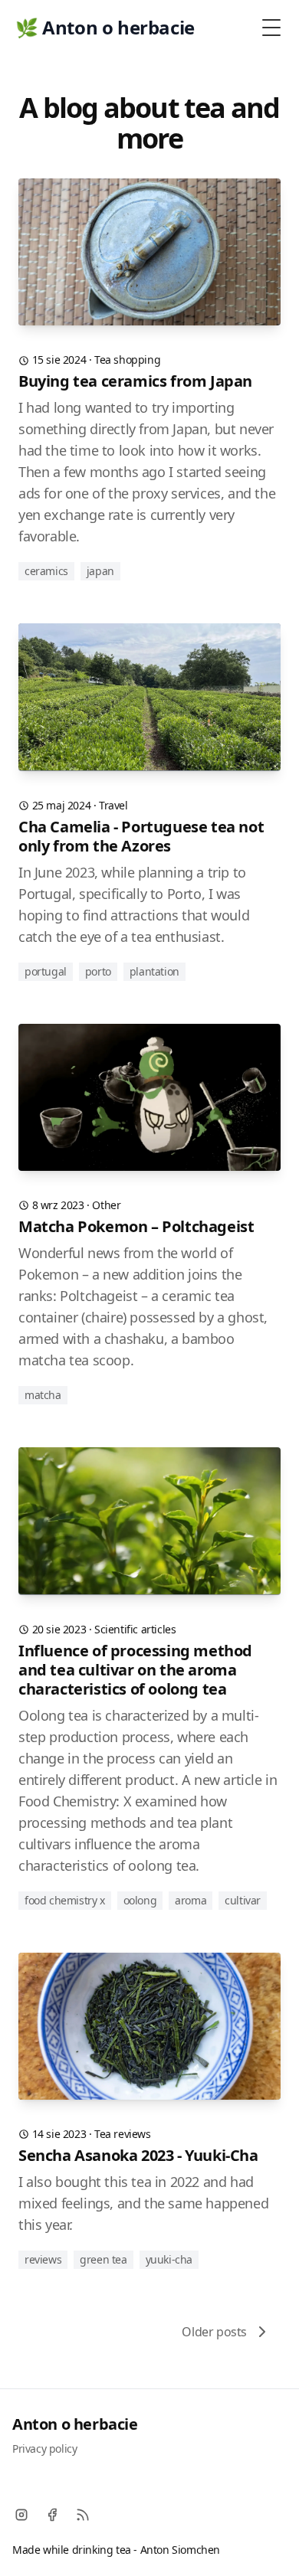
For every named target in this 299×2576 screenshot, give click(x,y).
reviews (43, 2259)
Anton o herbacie (75, 2424)
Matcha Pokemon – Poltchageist (136, 1226)
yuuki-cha (169, 2259)
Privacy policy (44, 2449)
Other (106, 1205)
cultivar (243, 1900)
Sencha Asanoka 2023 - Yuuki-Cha (138, 2155)
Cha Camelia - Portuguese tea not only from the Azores (141, 836)
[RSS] (83, 2515)
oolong (140, 1900)
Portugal (46, 971)
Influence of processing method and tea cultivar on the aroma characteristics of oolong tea (135, 1670)
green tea (103, 2259)
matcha (43, 1395)
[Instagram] (21, 2515)
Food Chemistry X (65, 1900)
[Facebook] (52, 2515)
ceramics (46, 571)
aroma (191, 1900)
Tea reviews (123, 2134)
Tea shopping (127, 360)
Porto (98, 971)
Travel (113, 805)
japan (100, 571)
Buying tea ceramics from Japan (135, 381)
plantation (154, 971)
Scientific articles (135, 1629)
